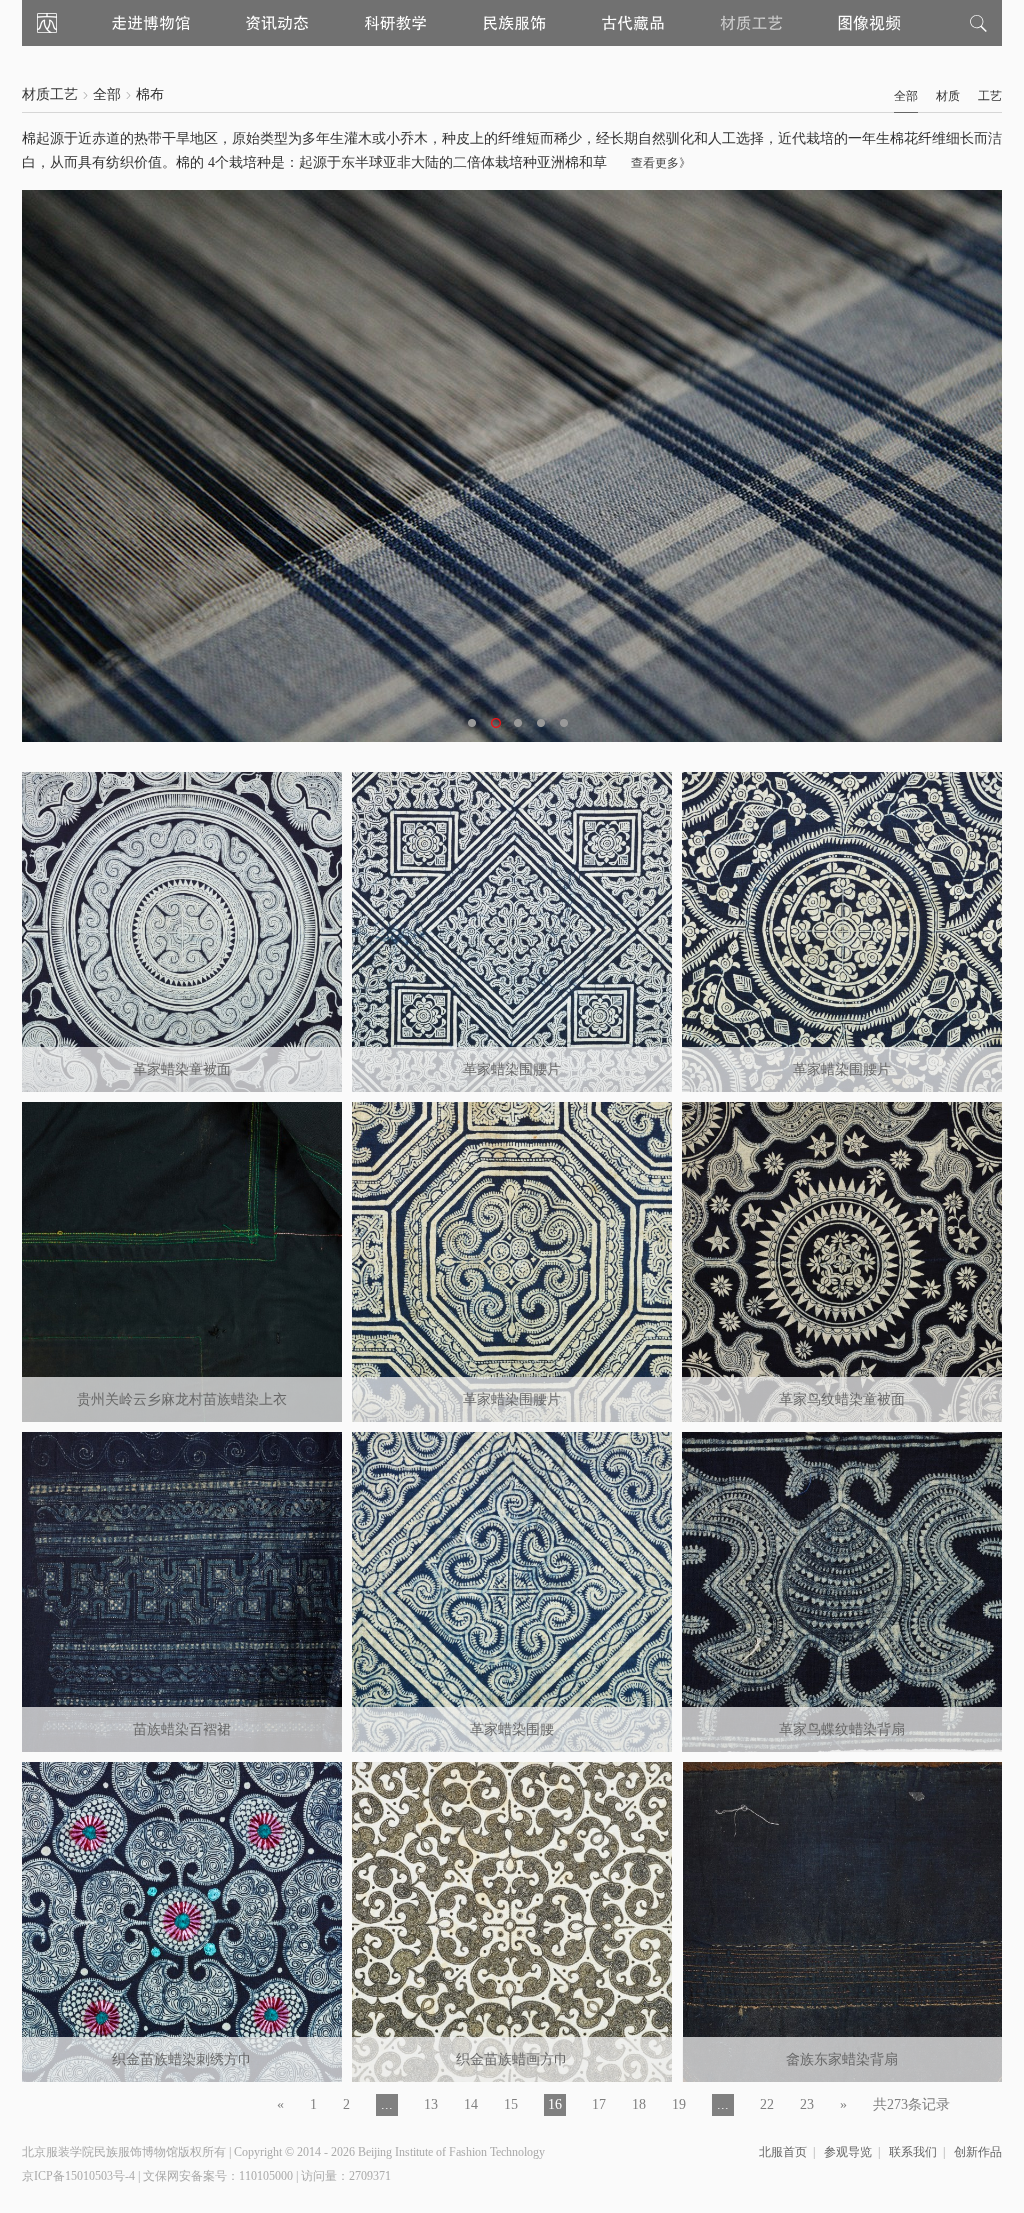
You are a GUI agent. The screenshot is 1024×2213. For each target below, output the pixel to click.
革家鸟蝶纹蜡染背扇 (842, 1729)
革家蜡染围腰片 (512, 1069)
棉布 (150, 94)
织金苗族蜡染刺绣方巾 (182, 2059)
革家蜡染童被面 (182, 1069)
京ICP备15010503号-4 (78, 2176)
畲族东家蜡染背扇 (842, 2059)
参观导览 (848, 2152)
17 (599, 2104)
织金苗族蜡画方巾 (512, 2059)
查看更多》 (661, 163)
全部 (107, 94)
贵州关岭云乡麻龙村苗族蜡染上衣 (182, 1399)
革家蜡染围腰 (512, 1729)
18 (639, 2104)
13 (431, 2104)
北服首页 (783, 2152)
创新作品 (978, 2152)
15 (511, 2104)
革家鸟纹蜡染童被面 (842, 1399)
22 (767, 2104)
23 (807, 2104)
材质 (948, 96)
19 (679, 2104)
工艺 (990, 96)
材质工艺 (50, 94)
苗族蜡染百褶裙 (182, 1729)
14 (471, 2104)
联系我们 (913, 2152)
